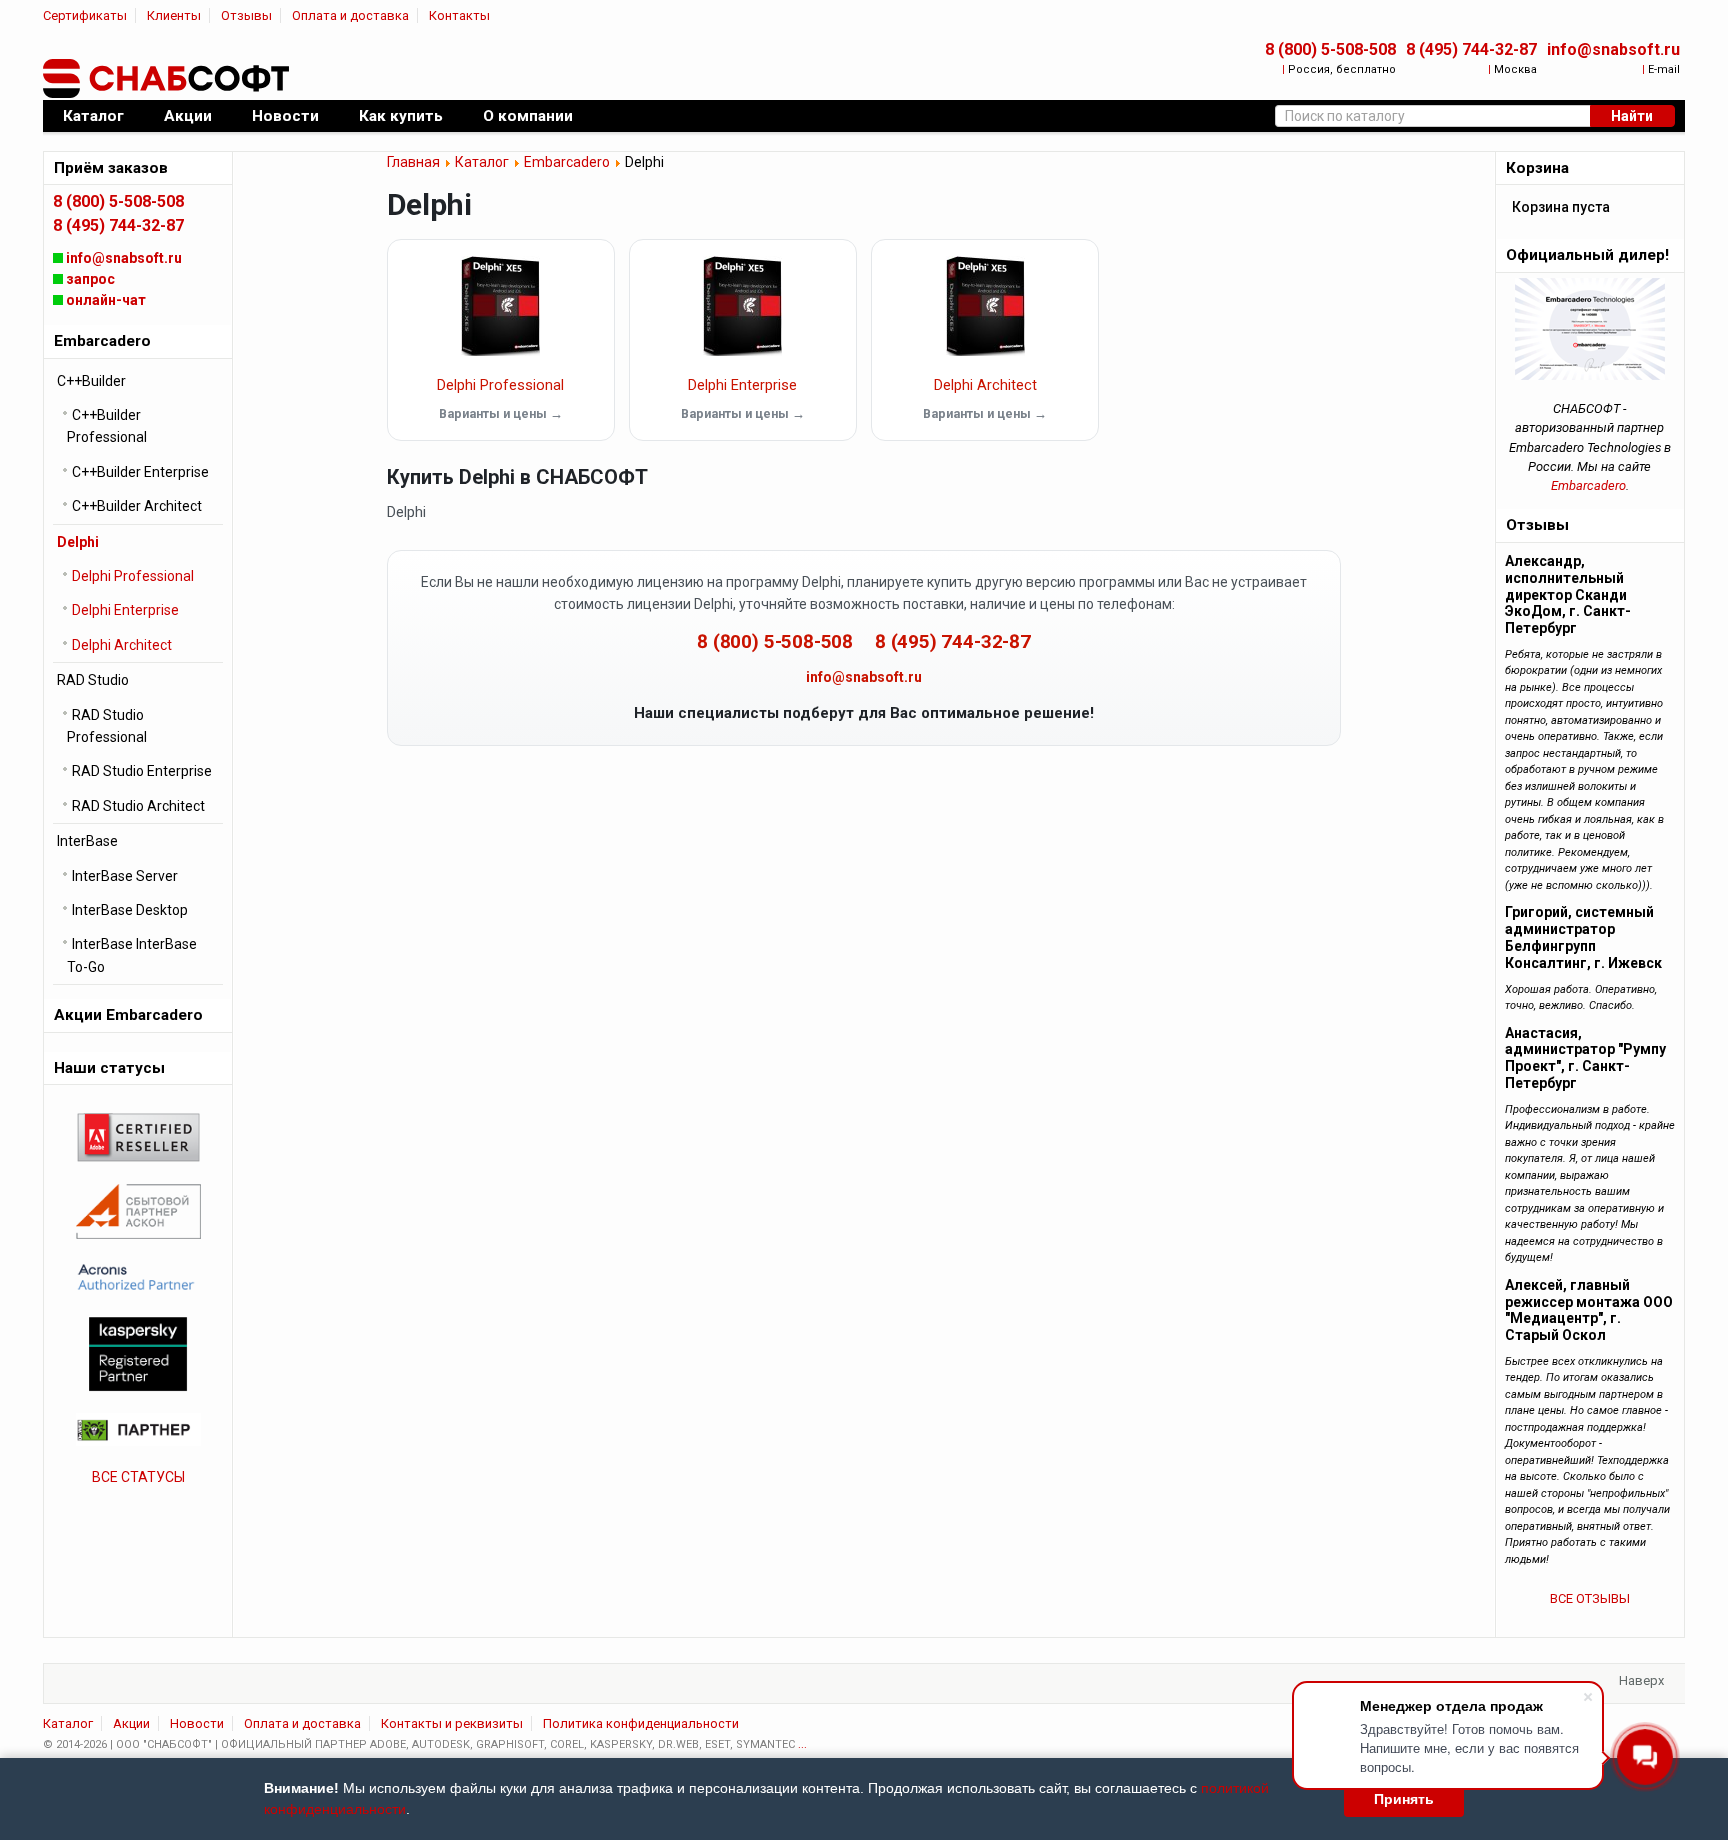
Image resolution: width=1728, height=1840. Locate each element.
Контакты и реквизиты (452, 1723)
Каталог (482, 162)
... (802, 1744)
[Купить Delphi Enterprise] (743, 306)
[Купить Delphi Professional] (501, 306)
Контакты (459, 15)
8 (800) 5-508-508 (1330, 49)
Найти (1632, 116)
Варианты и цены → (501, 413)
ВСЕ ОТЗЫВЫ (1590, 1598)
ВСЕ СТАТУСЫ (138, 1477)
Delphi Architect (985, 385)
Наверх (1641, 1680)
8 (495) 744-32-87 (1471, 49)
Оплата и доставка (350, 15)
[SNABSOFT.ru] (168, 79)
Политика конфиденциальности (641, 1723)
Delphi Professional (500, 385)
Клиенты (174, 15)
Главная (413, 162)
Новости (197, 1723)
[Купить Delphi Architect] (985, 306)
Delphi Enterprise (742, 385)
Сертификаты (85, 15)
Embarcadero (567, 162)
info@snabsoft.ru (1613, 49)
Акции (131, 1723)
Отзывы (246, 15)
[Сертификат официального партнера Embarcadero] (1590, 329)
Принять (1404, 1799)
